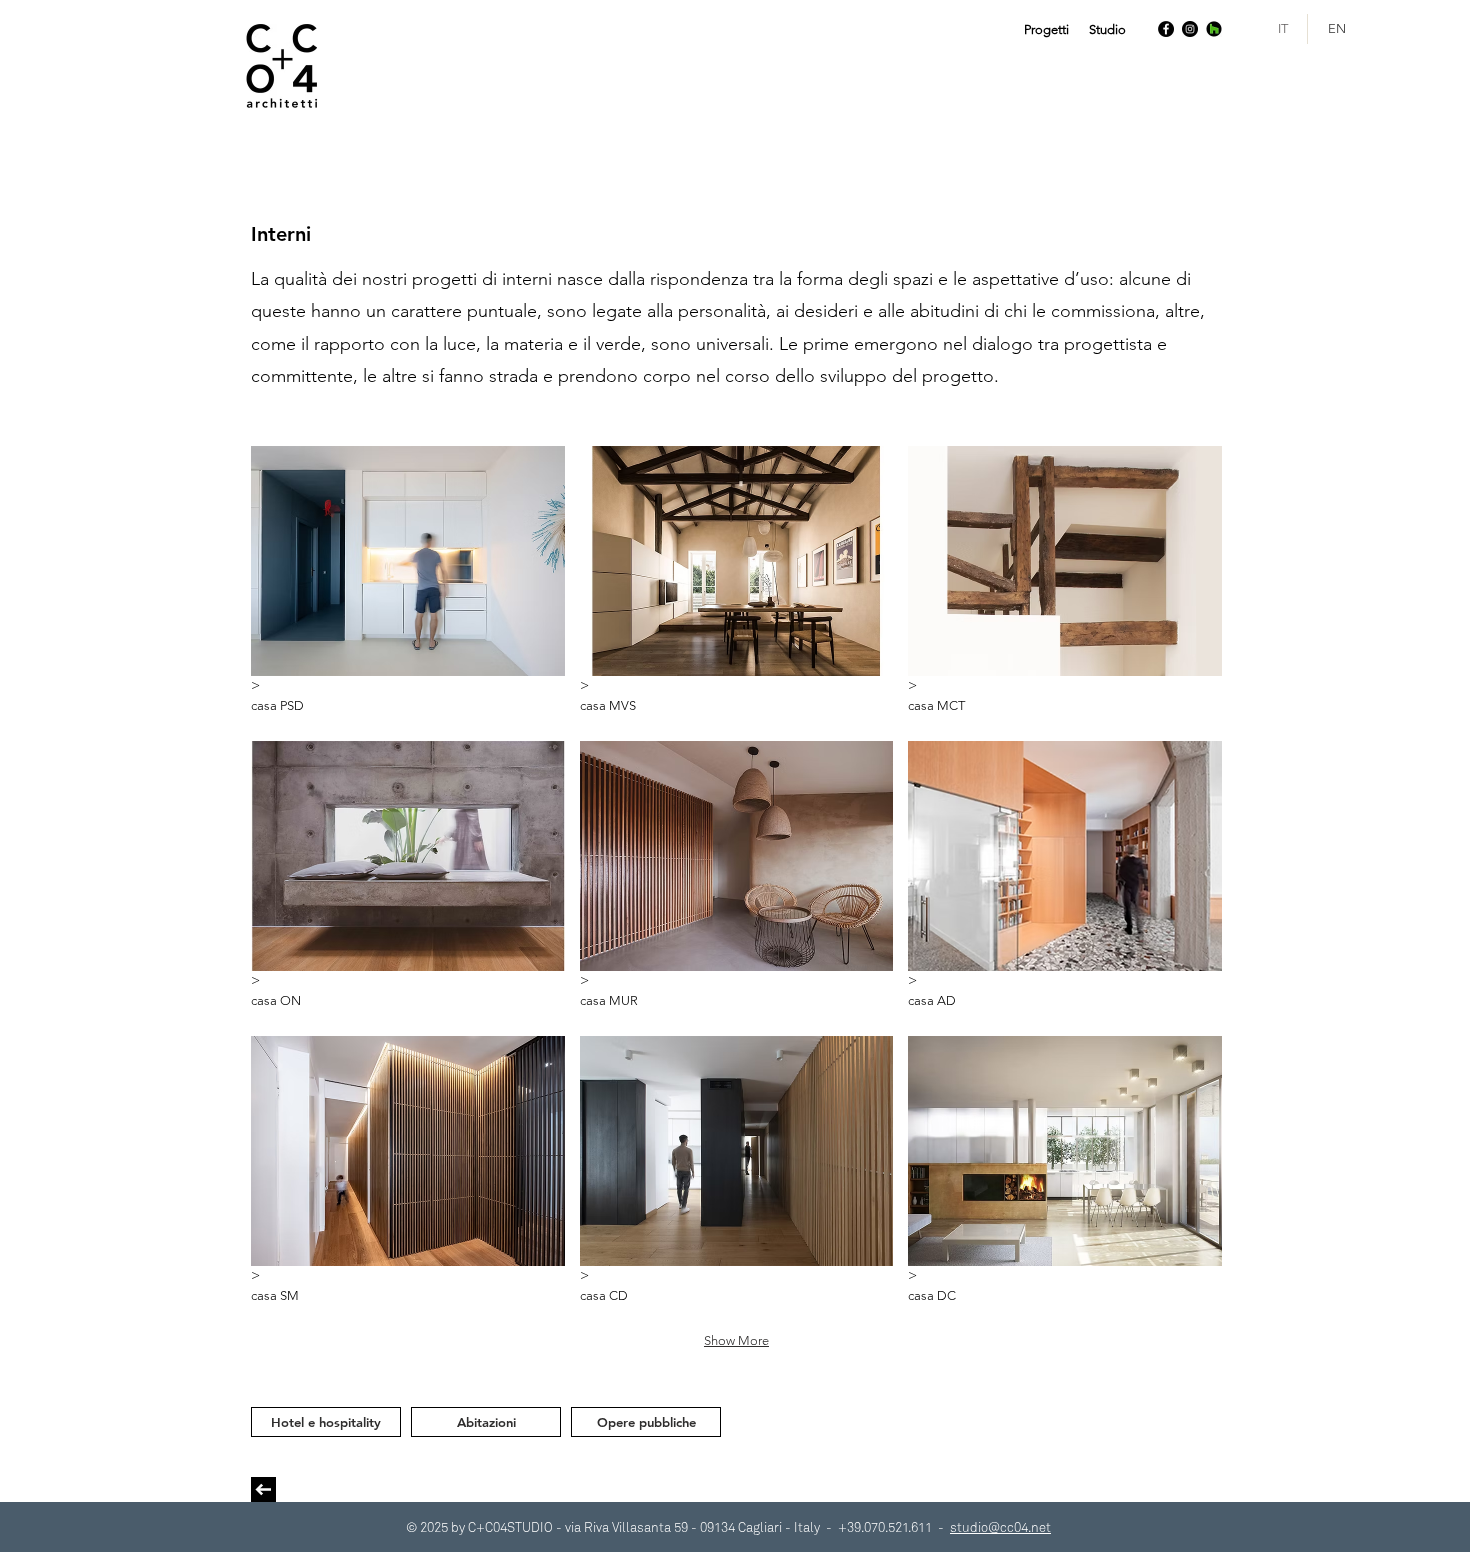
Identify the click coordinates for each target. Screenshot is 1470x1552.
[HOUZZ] (1214, 29)
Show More (736, 1340)
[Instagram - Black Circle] (1190, 29)
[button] (1046, 30)
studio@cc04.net (1000, 1527)
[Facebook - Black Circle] (1166, 29)
